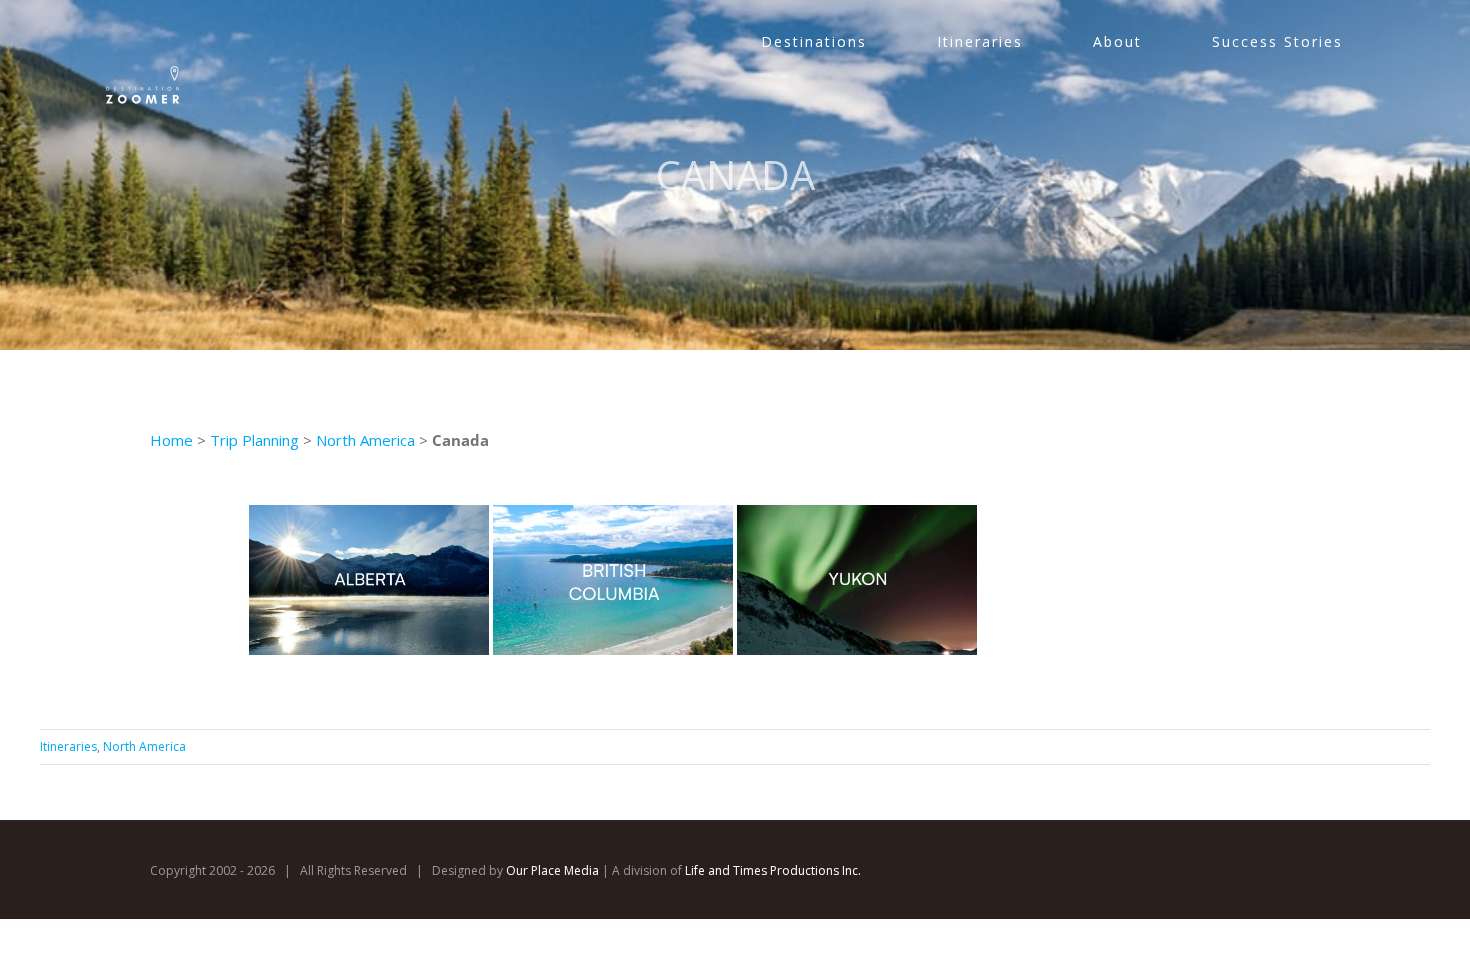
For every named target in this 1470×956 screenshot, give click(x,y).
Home (171, 440)
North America (367, 440)
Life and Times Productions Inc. (773, 870)
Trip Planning (254, 440)
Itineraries (68, 746)
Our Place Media (552, 870)
